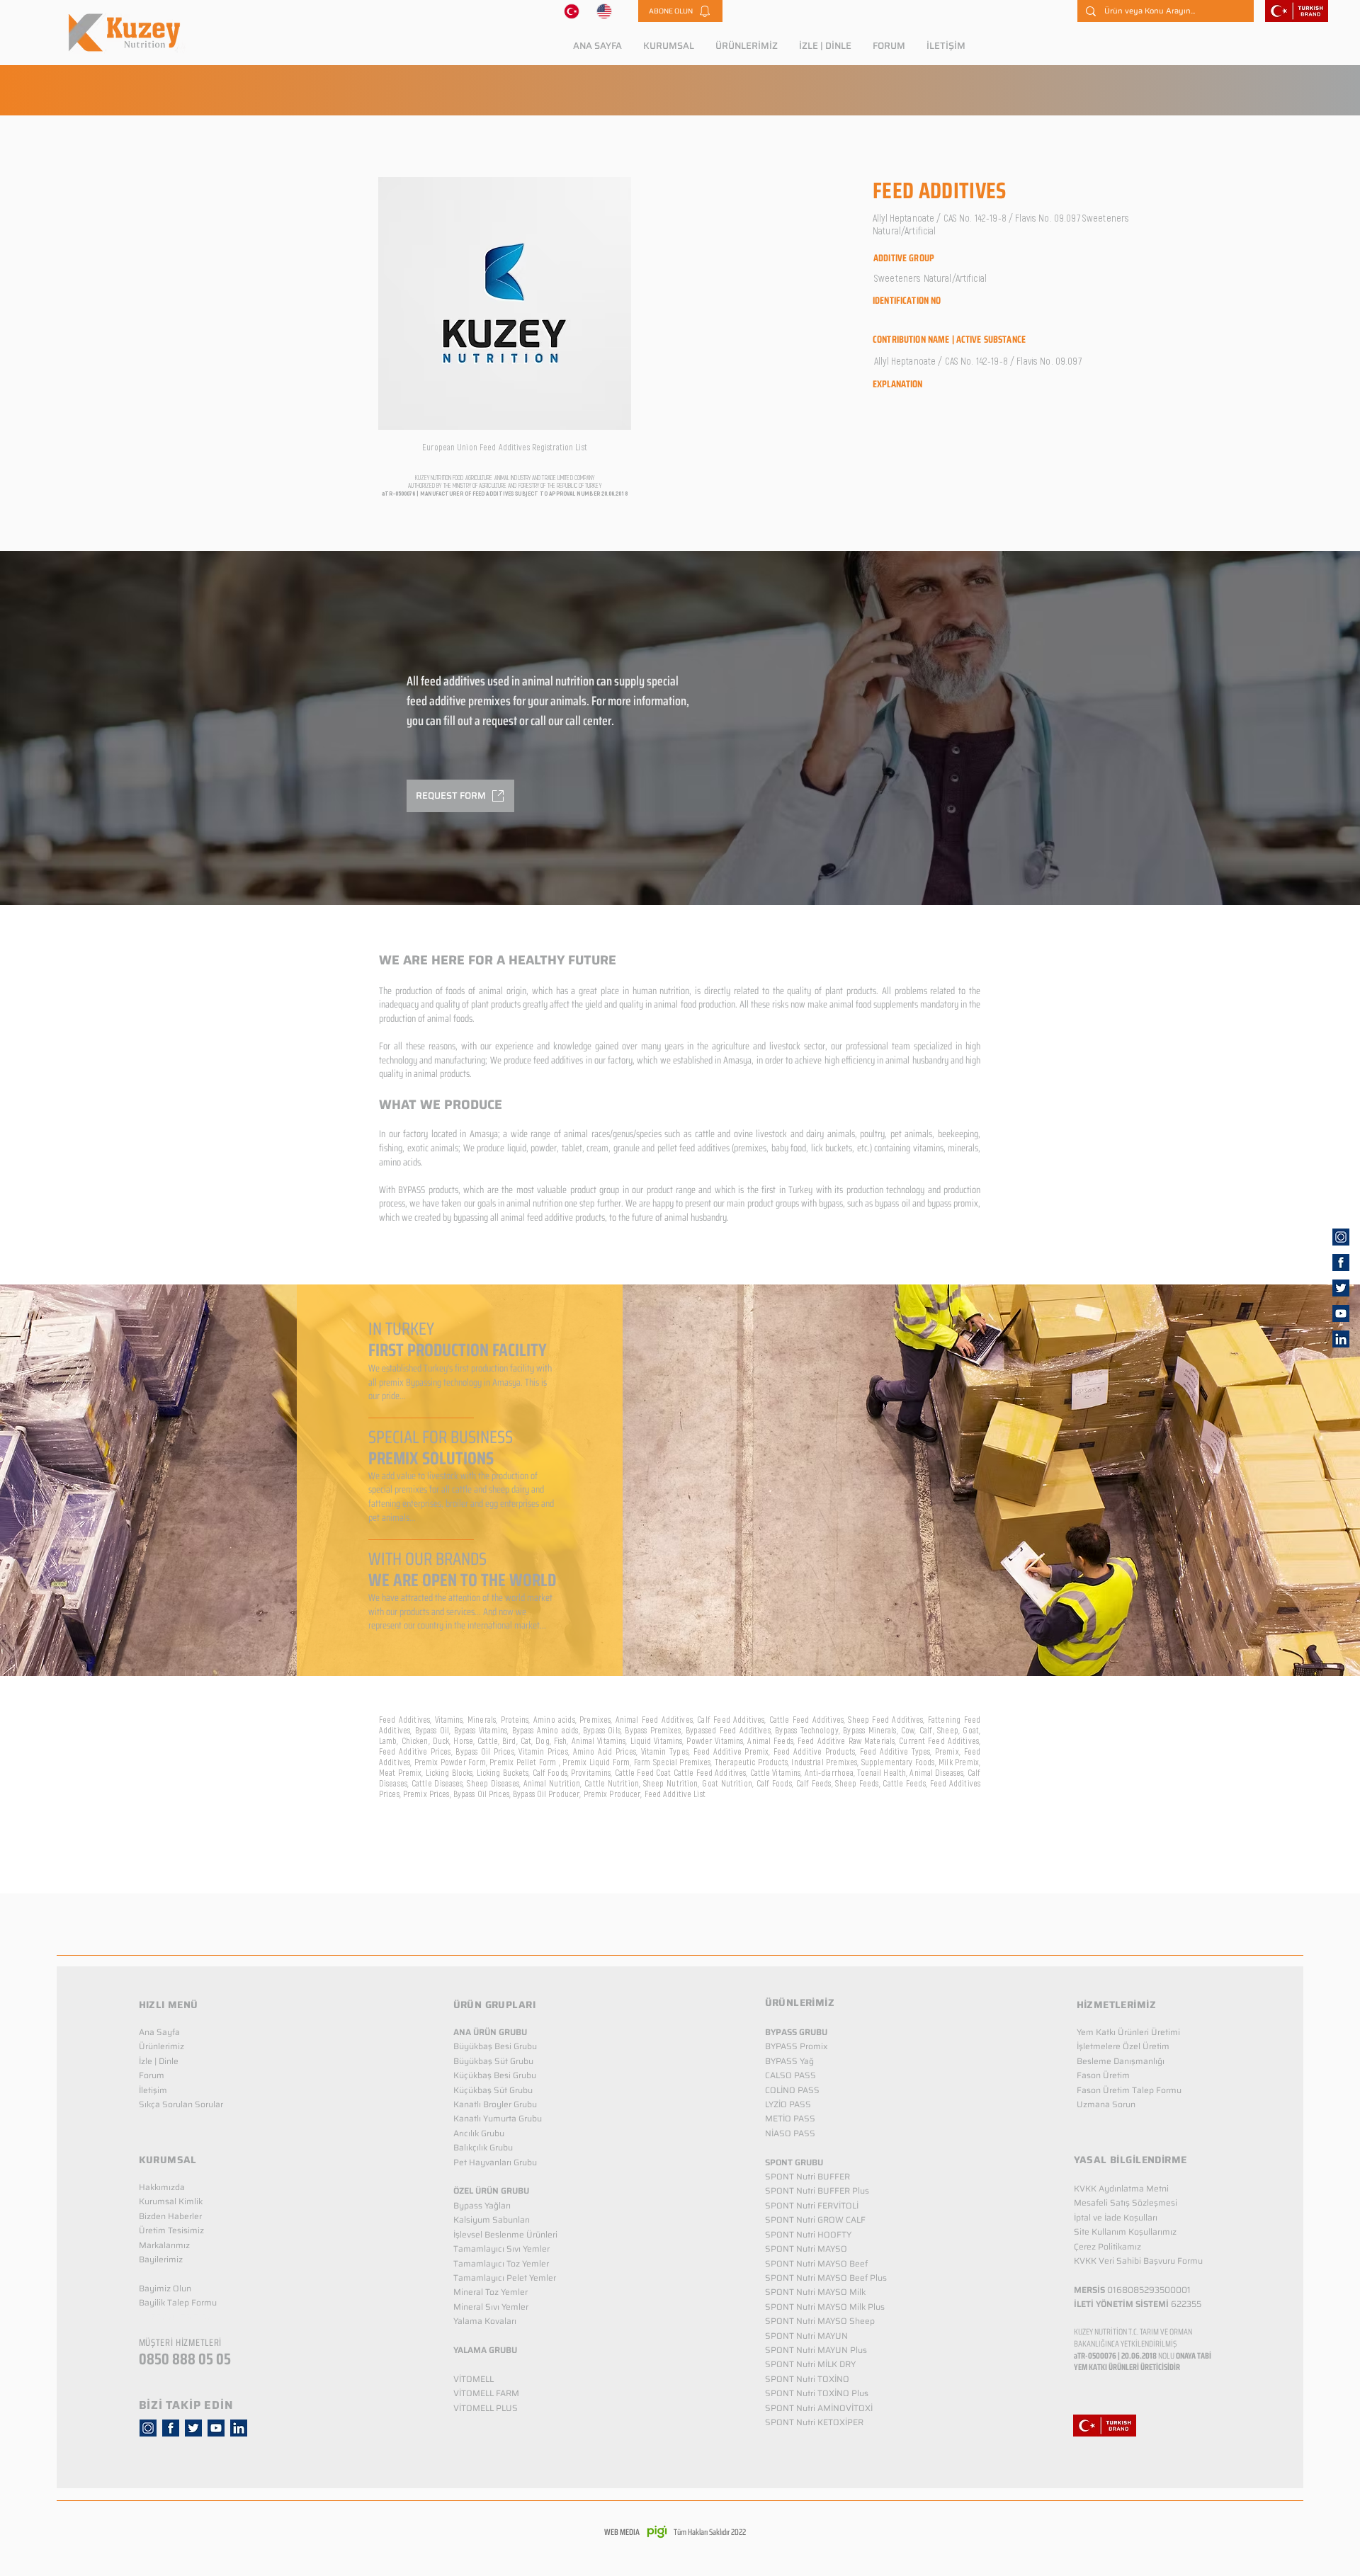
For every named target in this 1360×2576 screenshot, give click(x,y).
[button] (680, 11)
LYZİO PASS (788, 2104)
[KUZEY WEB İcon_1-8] (1341, 1263)
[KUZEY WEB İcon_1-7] (1341, 1288)
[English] (605, 11)
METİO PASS (790, 2118)
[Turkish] (572, 11)
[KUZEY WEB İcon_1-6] (1341, 1237)
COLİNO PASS (792, 2090)
